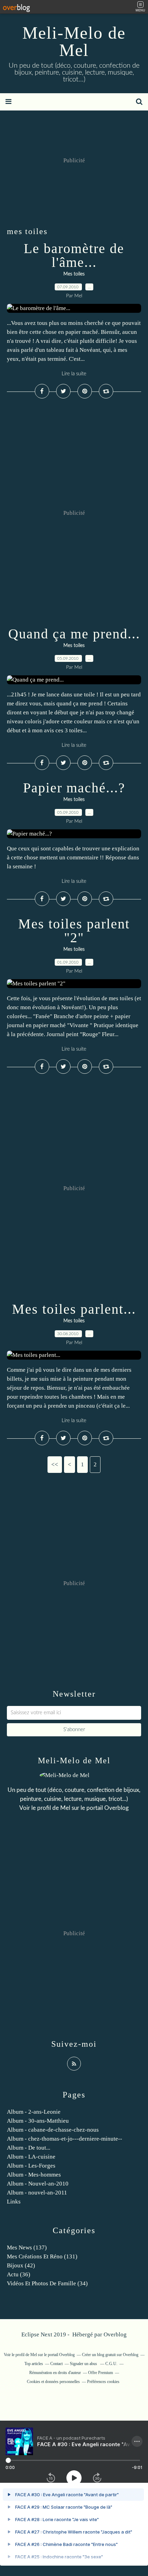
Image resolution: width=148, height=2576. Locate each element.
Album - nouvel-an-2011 (37, 2193)
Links (14, 2202)
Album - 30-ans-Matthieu (38, 2121)
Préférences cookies (103, 2382)
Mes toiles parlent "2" (74, 931)
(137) (27, 2247)
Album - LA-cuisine (31, 2157)
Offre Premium (101, 2373)
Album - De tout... (29, 2148)
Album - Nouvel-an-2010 (38, 2184)
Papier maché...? (74, 788)
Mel (65, 1808)
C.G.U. (111, 2364)
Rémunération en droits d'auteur (55, 2373)
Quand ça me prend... (74, 634)
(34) (47, 2283)
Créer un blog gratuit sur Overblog (110, 2355)
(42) (21, 2265)
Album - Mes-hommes (34, 2175)
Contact (56, 2364)
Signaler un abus (84, 2364)
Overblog (115, 2334)
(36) (19, 2274)
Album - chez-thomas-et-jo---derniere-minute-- (65, 2139)
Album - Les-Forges (31, 2166)
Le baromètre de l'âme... (74, 255)
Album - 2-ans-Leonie (34, 2112)
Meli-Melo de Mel (74, 41)
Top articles (34, 2364)
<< (55, 1464)
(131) (42, 2256)
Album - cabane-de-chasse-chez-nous (53, 2130)
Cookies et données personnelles (53, 2382)
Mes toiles (74, 274)
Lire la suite (74, 374)
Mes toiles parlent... (74, 1309)
